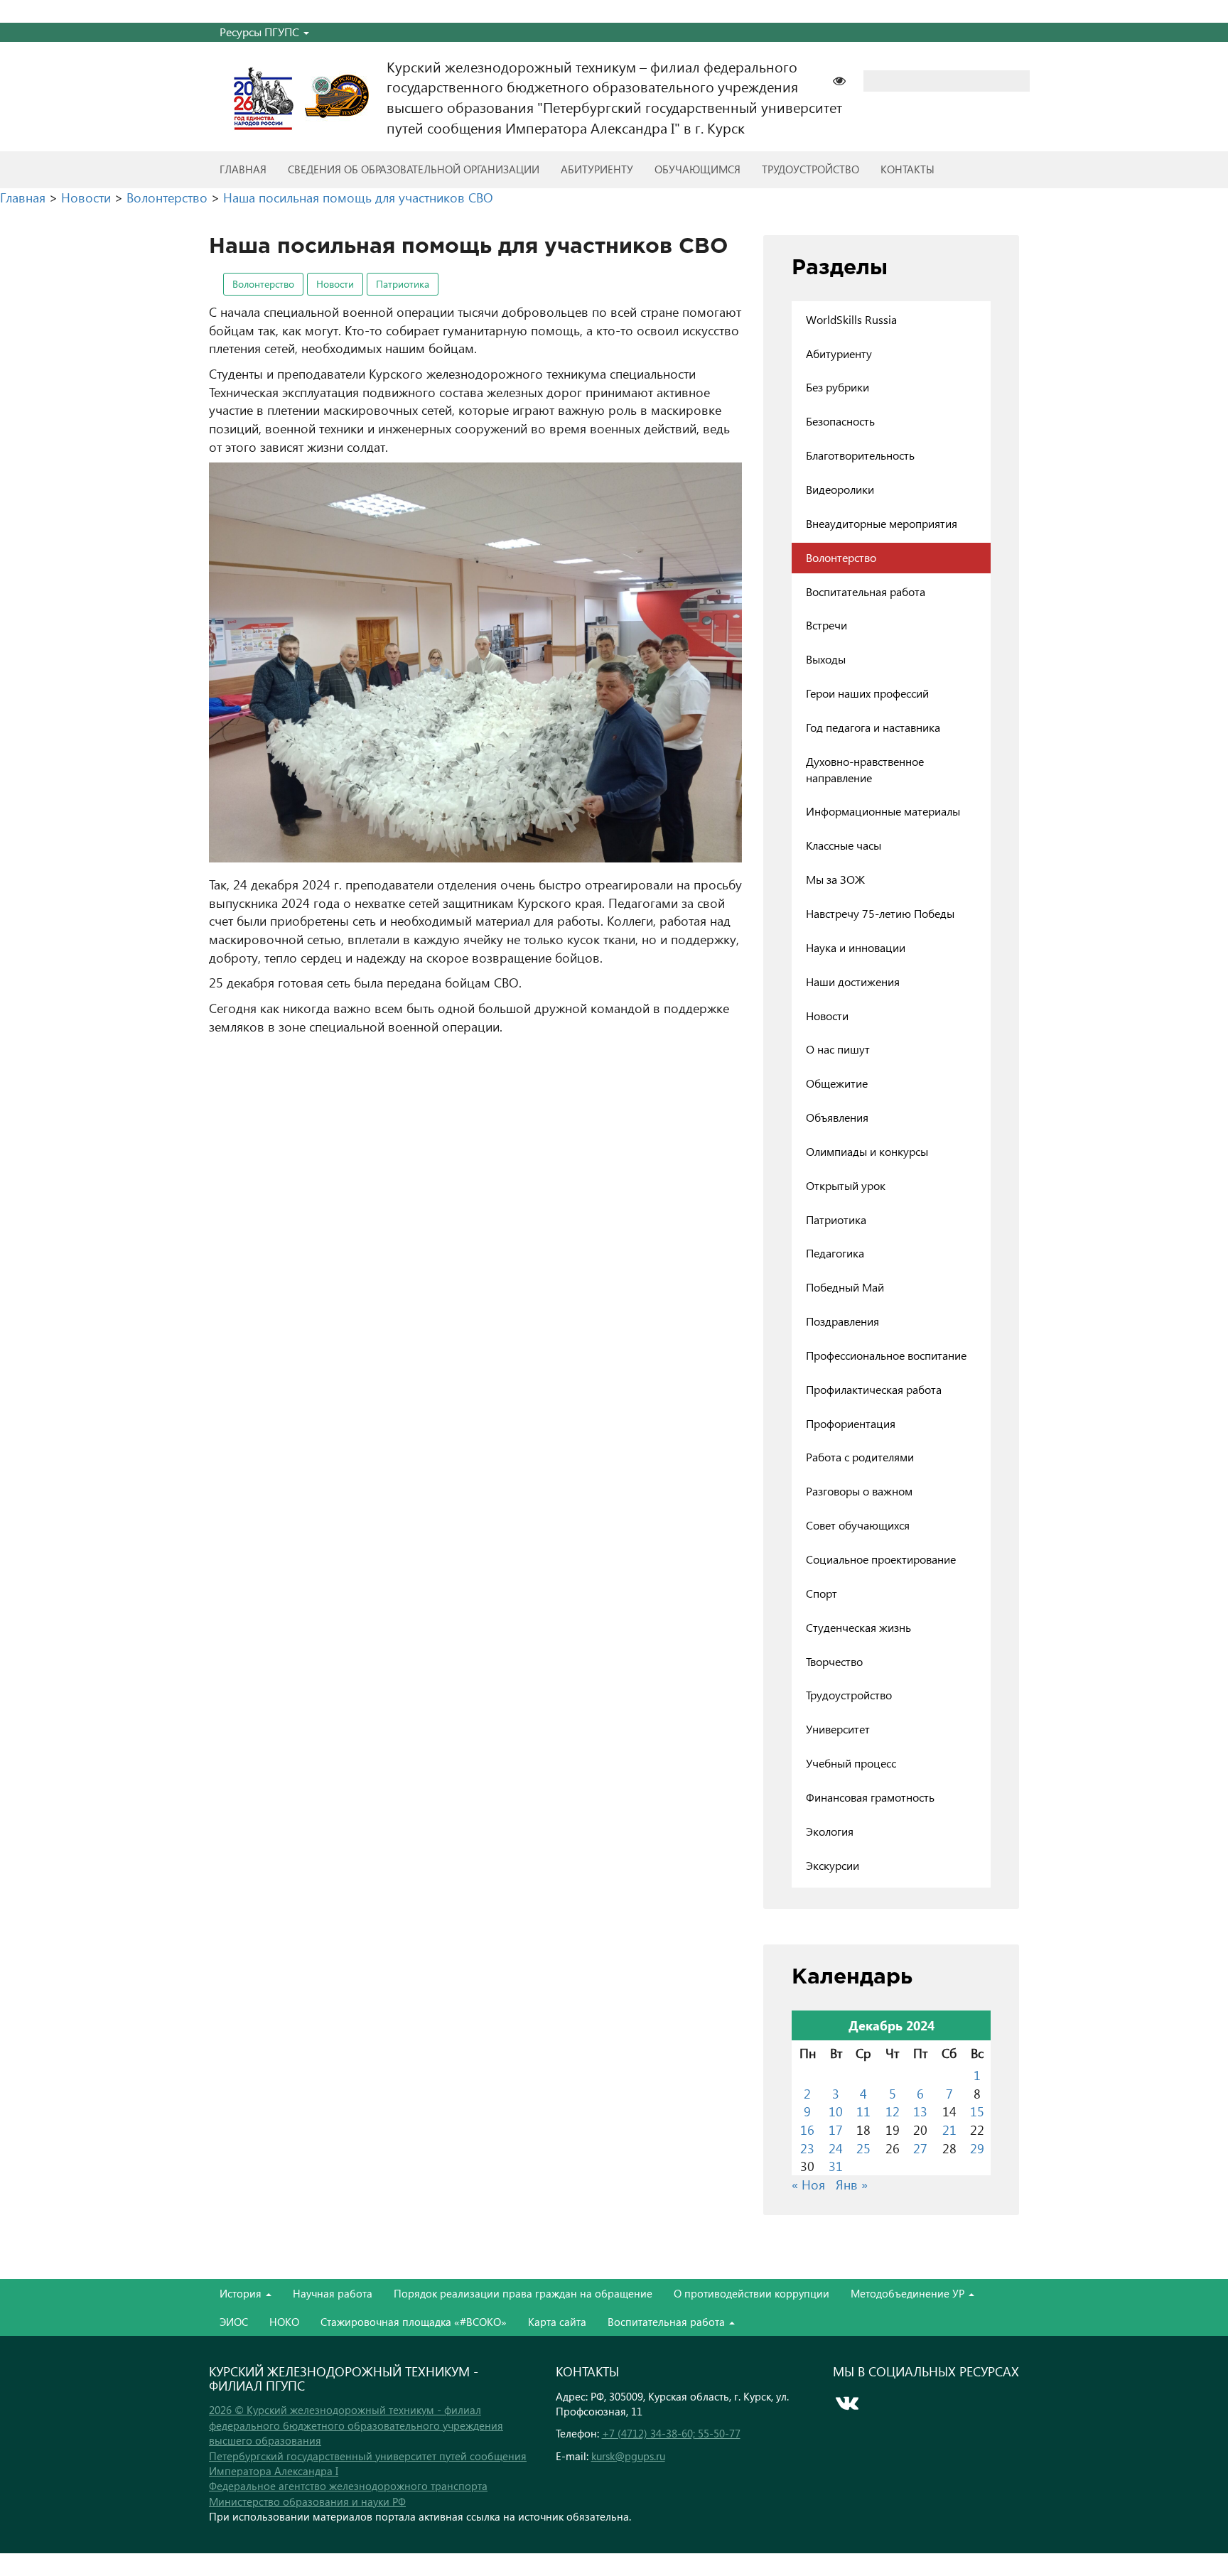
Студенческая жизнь (858, 1627)
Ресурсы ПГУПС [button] (261, 32)
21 (949, 2129)
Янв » (852, 2184)
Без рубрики (837, 387)
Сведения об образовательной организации (414, 169)
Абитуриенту (597, 169)
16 (807, 2129)
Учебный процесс (851, 1763)
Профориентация (851, 1423)
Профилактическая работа (874, 1389)
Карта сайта (557, 2322)
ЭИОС (234, 2322)
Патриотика (403, 284)
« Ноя (808, 2184)
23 (807, 2148)
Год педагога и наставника (873, 727)
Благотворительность (860, 455)
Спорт (822, 1593)
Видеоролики (840, 489)
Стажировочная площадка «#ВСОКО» (414, 2322)
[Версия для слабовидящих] (846, 79)
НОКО (284, 2322)
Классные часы (844, 845)
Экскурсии (833, 1865)
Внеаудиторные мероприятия (882, 523)
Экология (830, 1831)
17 (836, 2129)
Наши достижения (853, 981)
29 (977, 2148)
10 (836, 2111)
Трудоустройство (810, 169)
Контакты (907, 169)
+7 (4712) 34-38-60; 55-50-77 (671, 2433)
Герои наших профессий (867, 693)
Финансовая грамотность (870, 1797)
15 (977, 2111)
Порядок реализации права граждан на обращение (523, 2293)
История (242, 2293)
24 (836, 2148)
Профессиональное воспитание (886, 1355)
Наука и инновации (856, 947)
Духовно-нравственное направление (865, 769)
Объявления (837, 1117)
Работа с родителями (860, 1457)
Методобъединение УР (909, 2293)
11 (863, 2111)
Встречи (826, 625)
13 (920, 2111)
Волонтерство (263, 284)
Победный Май (845, 1287)
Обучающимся (698, 169)
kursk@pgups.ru (628, 2456)
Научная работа (333, 2293)
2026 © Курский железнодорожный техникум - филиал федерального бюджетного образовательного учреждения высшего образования (356, 2425)
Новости (335, 284)
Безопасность (840, 421)
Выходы (826, 659)
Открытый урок (846, 1185)
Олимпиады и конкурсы (867, 1151)
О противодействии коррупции (752, 2293)
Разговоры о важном (859, 1491)
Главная (243, 169)
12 (893, 2111)
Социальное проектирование (881, 1559)
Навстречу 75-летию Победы (880, 913)
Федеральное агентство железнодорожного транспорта (348, 2486)
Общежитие (837, 1083)
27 (920, 2148)
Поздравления (842, 1321)
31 (836, 2166)
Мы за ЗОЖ (835, 879)
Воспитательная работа (866, 591)
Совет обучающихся (858, 1525)
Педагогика (835, 1253)
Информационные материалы (883, 811)
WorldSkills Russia (851, 319)
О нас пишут (838, 1049)
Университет (838, 1729)
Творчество (834, 1661)
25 (863, 2148)
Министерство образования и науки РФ (307, 2501)
